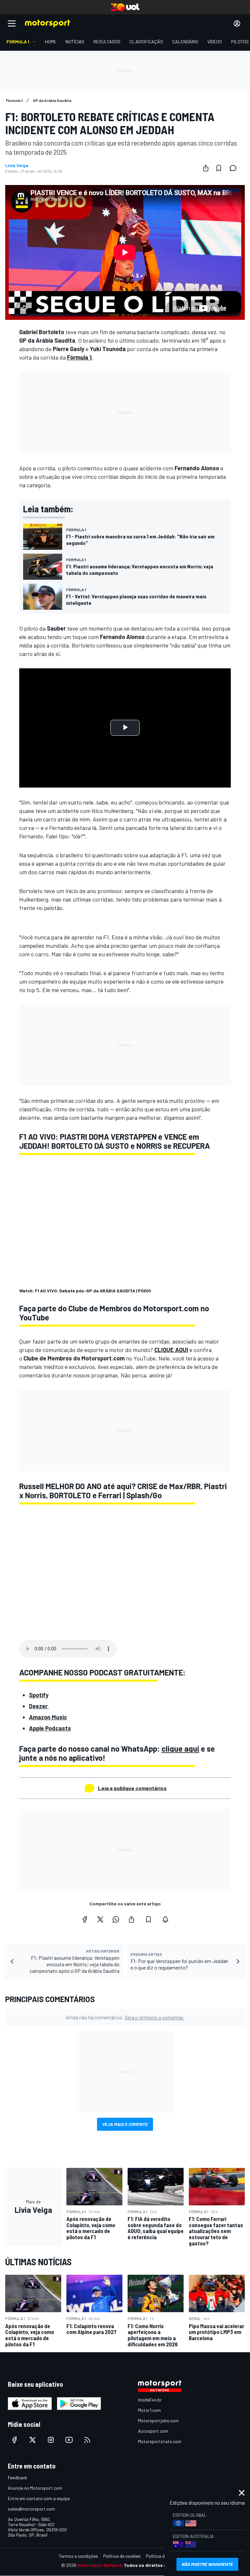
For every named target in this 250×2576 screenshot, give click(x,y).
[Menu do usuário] (237, 23)
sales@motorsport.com (31, 2509)
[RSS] (87, 2440)
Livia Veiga (17, 165)
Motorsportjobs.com (158, 2420)
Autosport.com (153, 2431)
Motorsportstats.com (160, 2441)
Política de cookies (122, 2556)
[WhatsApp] (116, 1919)
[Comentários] (235, 168)
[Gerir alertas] (165, 1919)
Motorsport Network (100, 2565)
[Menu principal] (12, 23)
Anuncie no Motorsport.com (35, 2488)
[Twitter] (100, 1919)
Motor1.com (149, 2410)
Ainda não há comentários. (125, 2017)
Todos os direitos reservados (156, 2565)
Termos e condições (78, 2556)
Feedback (17, 2477)
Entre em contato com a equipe (39, 2498)
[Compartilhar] (206, 168)
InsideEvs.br (150, 2400)
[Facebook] (85, 1919)
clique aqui (180, 1749)
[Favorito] (219, 168)
